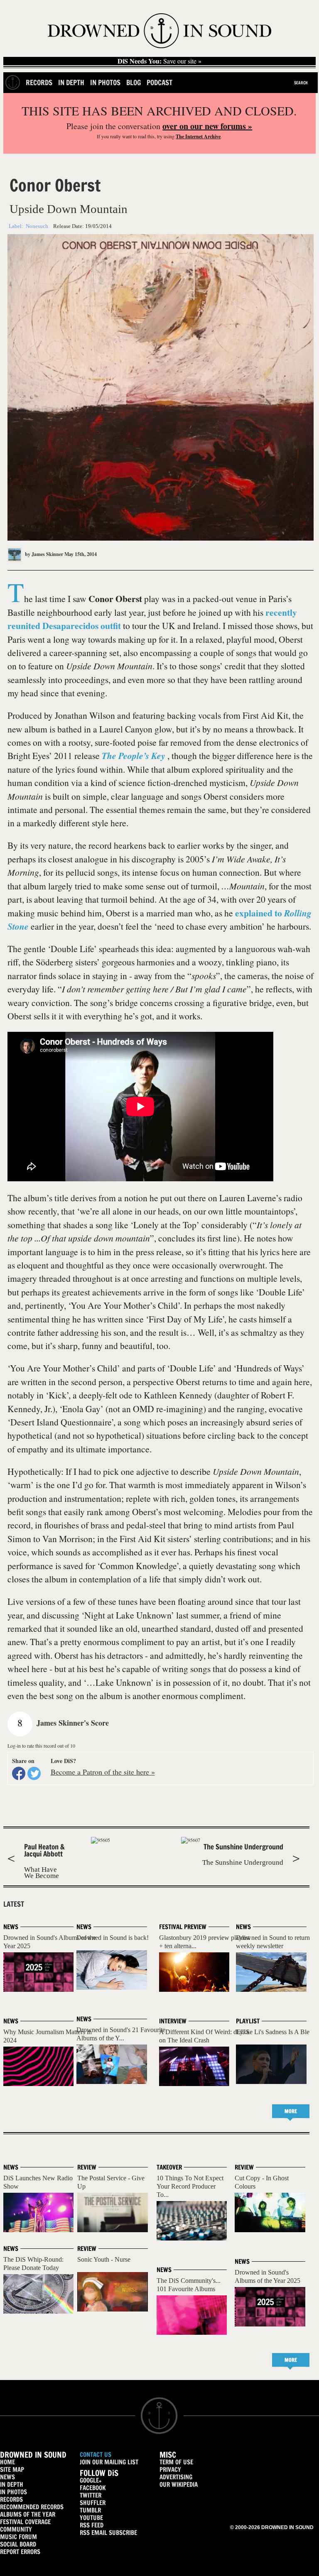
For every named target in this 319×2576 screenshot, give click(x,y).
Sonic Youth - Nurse (104, 2259)
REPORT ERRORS (20, 2552)
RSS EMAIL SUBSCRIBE (108, 2533)
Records (39, 82)
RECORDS (11, 2499)
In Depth (71, 82)
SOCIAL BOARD (18, 2544)
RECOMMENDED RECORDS (32, 2507)
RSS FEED (92, 2525)
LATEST (14, 1904)
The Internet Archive (198, 136)
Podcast (159, 82)
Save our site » (159, 61)
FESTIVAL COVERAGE (25, 2522)
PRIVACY (170, 2469)
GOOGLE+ (91, 2480)
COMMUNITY (16, 2529)
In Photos (105, 82)
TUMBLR (90, 2510)
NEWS (7, 2477)
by (43, 554)
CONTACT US (96, 2455)
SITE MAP (12, 2469)
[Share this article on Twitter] (34, 1773)
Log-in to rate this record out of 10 (41, 1746)
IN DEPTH (12, 2484)
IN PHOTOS (13, 2492)
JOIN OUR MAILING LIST (109, 2462)
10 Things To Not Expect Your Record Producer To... (190, 2186)
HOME (7, 2462)
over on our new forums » (207, 126)
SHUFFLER (93, 2503)
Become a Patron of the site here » (103, 1772)
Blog (134, 82)
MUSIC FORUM (18, 2537)
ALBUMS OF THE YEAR (28, 2514)
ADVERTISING (176, 2477)
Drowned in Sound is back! (113, 1938)
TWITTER (91, 2495)
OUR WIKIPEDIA (179, 2484)
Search (301, 83)
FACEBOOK (93, 2488)
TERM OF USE (176, 2462)
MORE (291, 2111)
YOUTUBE (91, 2518)
